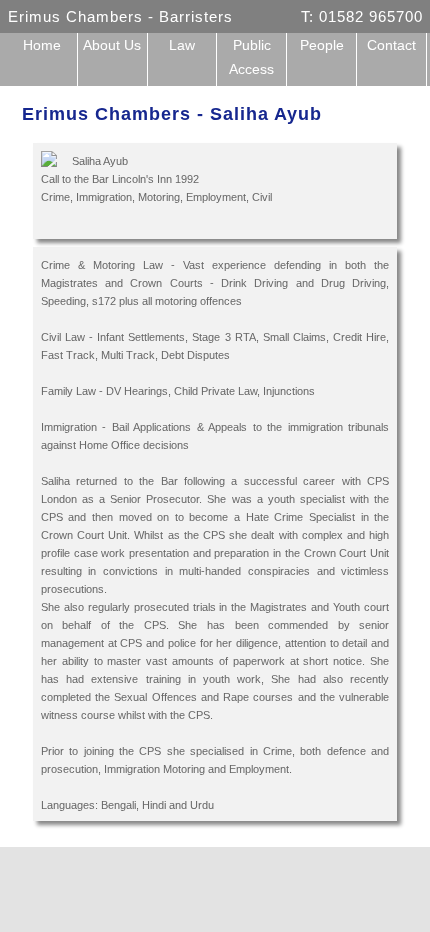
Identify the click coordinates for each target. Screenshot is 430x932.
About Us (112, 45)
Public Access (251, 57)
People (322, 45)
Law (182, 45)
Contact (391, 45)
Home (42, 45)
